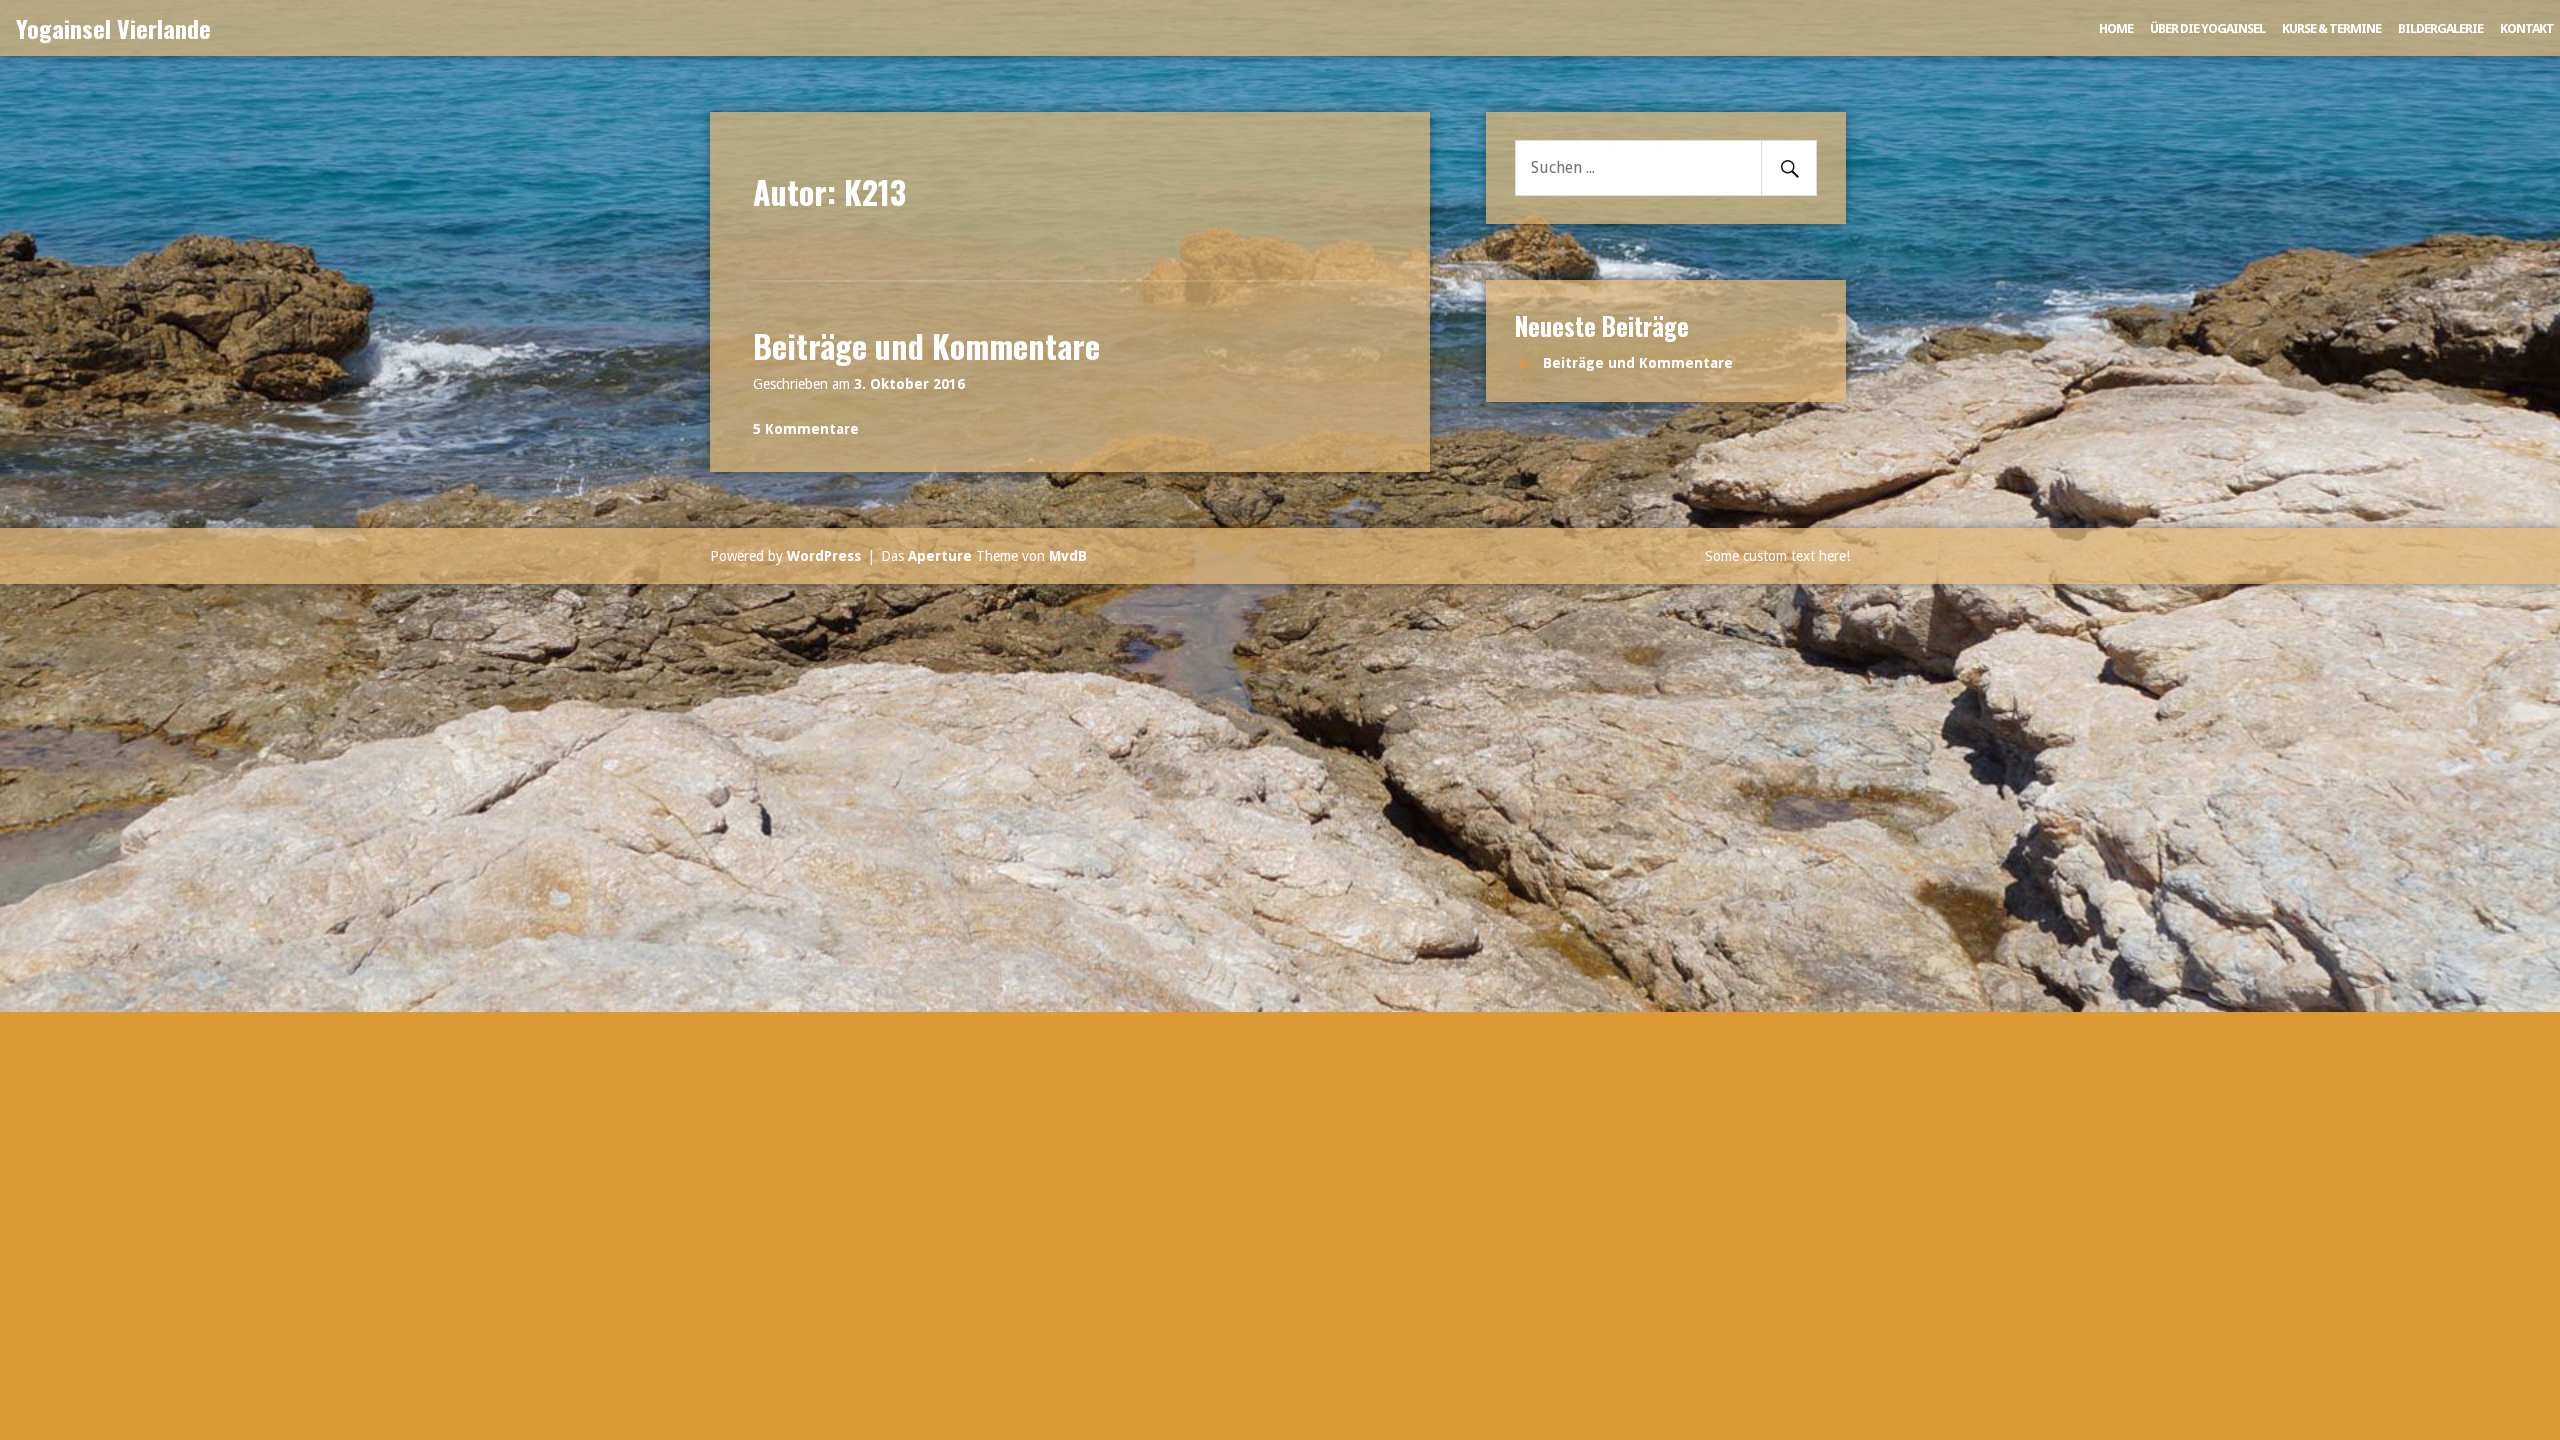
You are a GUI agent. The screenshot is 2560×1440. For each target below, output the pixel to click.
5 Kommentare (806, 429)
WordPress (824, 556)
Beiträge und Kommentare (926, 345)
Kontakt (2527, 28)
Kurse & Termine (2331, 28)
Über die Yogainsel (2207, 28)
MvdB (1068, 556)
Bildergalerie (2440, 28)
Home (2116, 28)
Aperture (940, 556)
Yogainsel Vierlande (113, 28)
